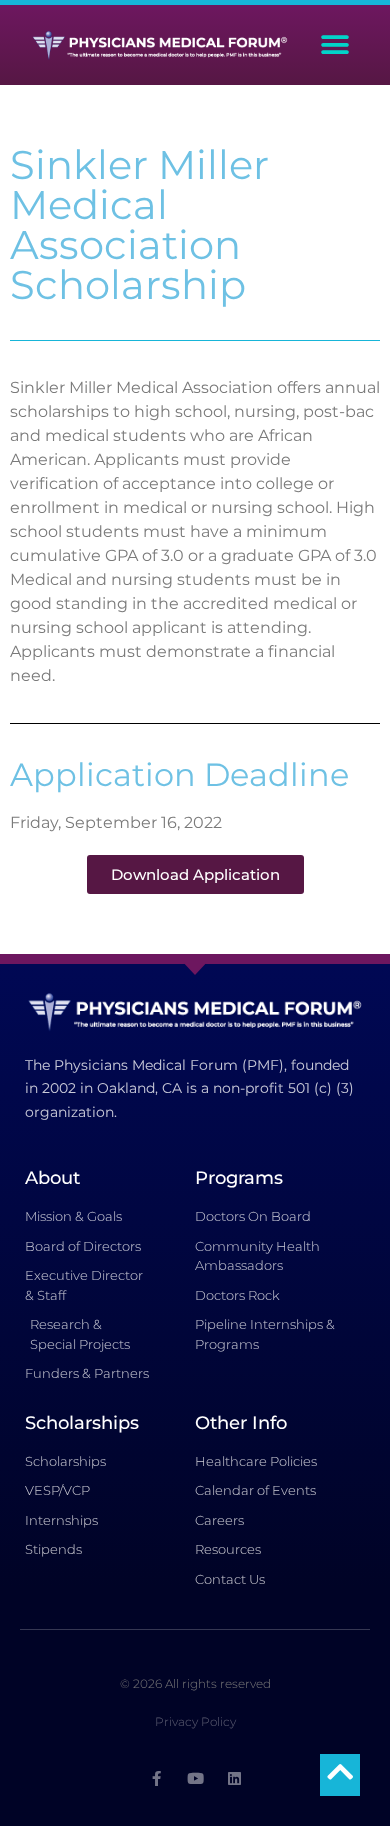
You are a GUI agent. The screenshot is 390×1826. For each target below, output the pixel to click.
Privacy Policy (195, 1721)
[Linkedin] (234, 1778)
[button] (335, 45)
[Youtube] (195, 1778)
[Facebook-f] (156, 1778)
